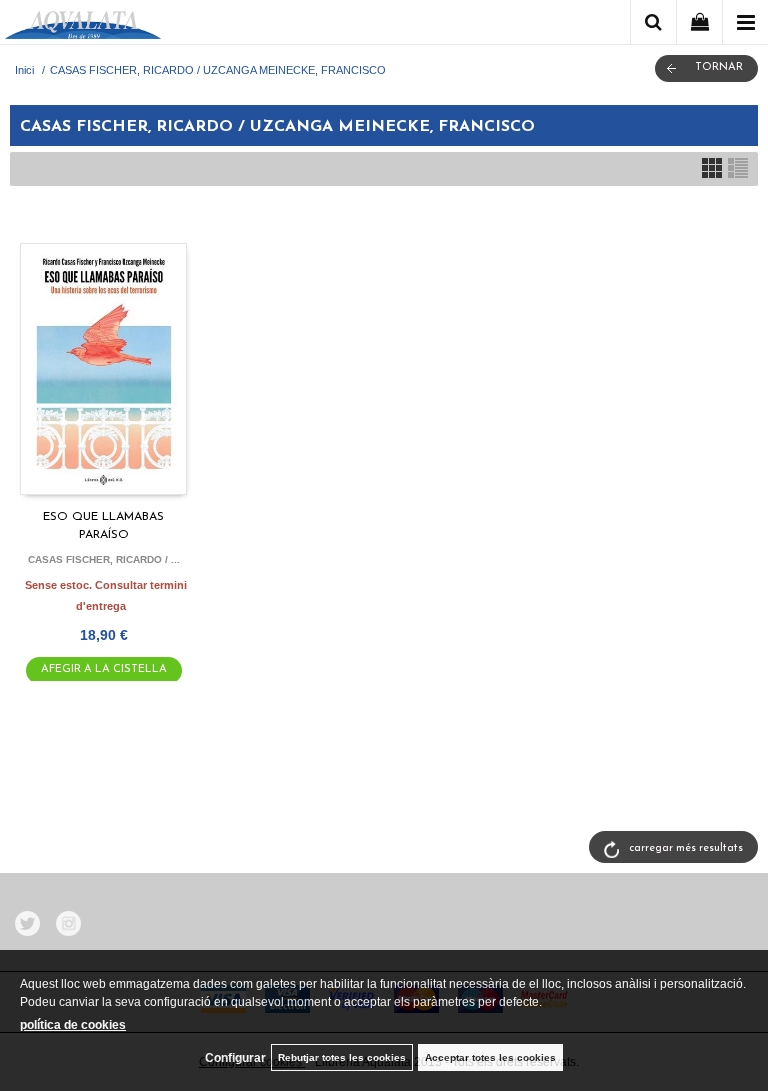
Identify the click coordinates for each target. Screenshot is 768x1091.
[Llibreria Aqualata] (83, 25)
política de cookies (73, 1025)
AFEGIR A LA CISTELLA (104, 669)
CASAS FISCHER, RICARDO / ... (104, 559)
